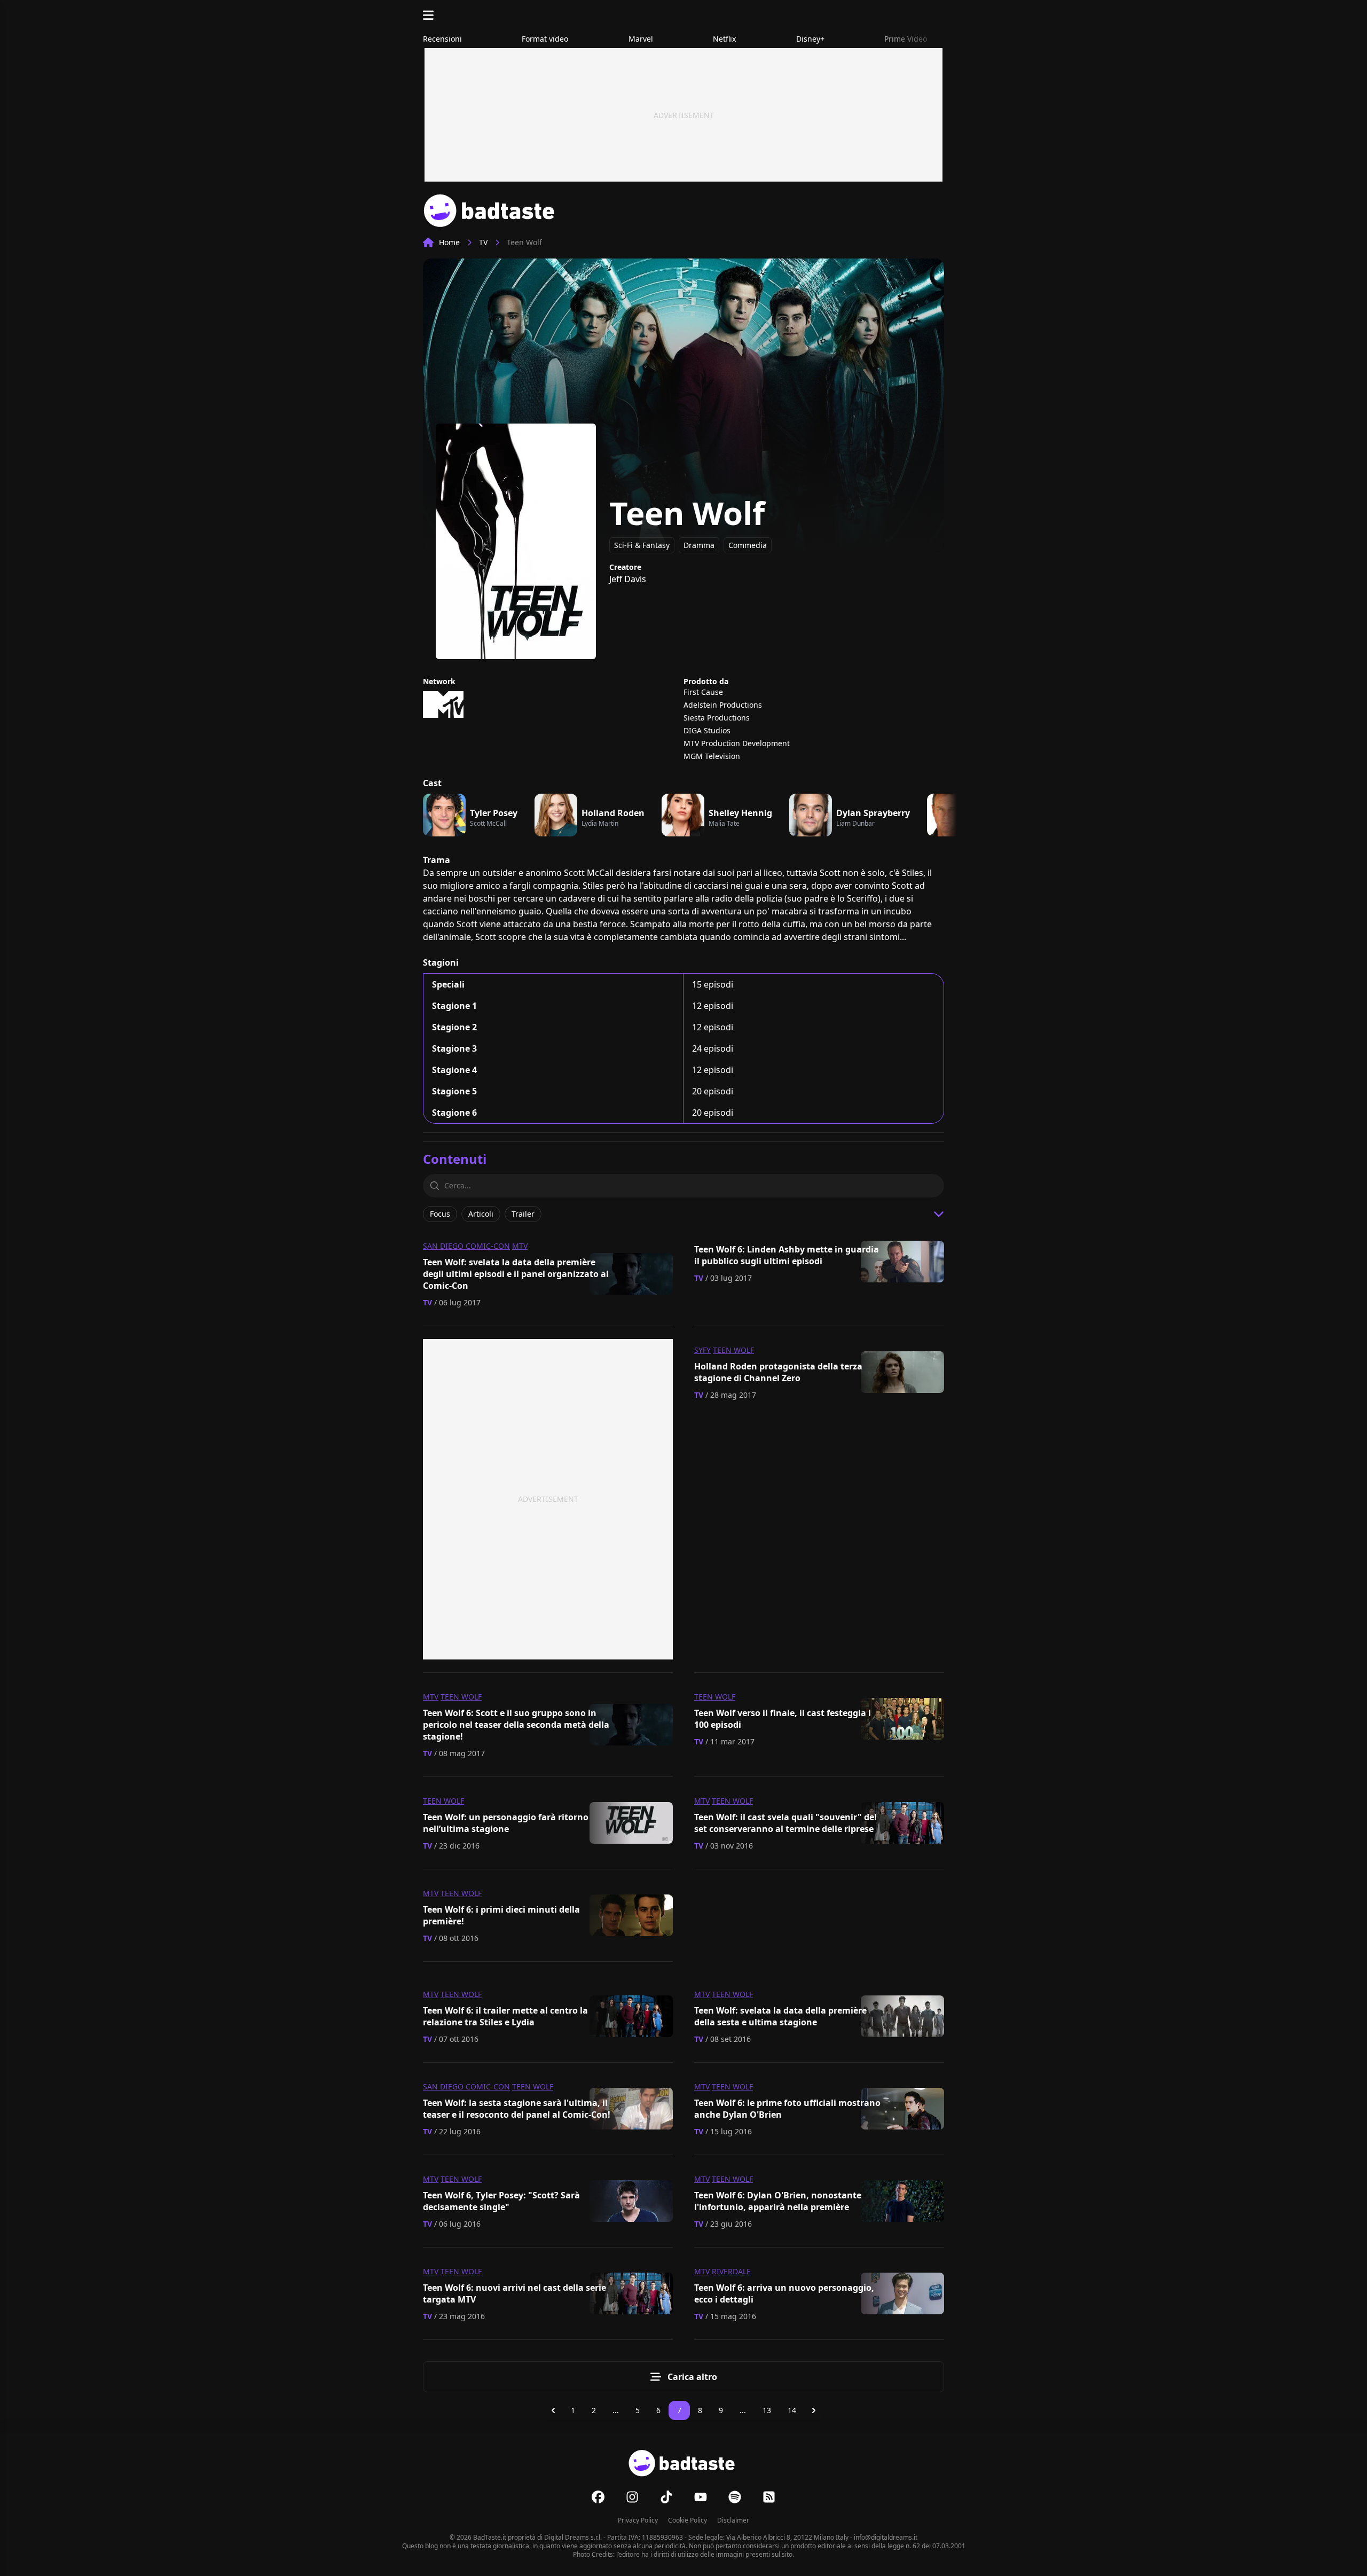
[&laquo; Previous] (553, 2410)
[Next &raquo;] (814, 2410)
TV (483, 242)
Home (449, 242)
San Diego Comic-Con (466, 1246)
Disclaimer (733, 2520)
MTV (520, 1246)
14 (792, 2410)
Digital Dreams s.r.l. (573, 2537)
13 (767, 2410)
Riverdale (731, 2271)
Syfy (702, 1350)
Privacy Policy (638, 2520)
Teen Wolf (733, 1350)
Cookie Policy (688, 2520)
